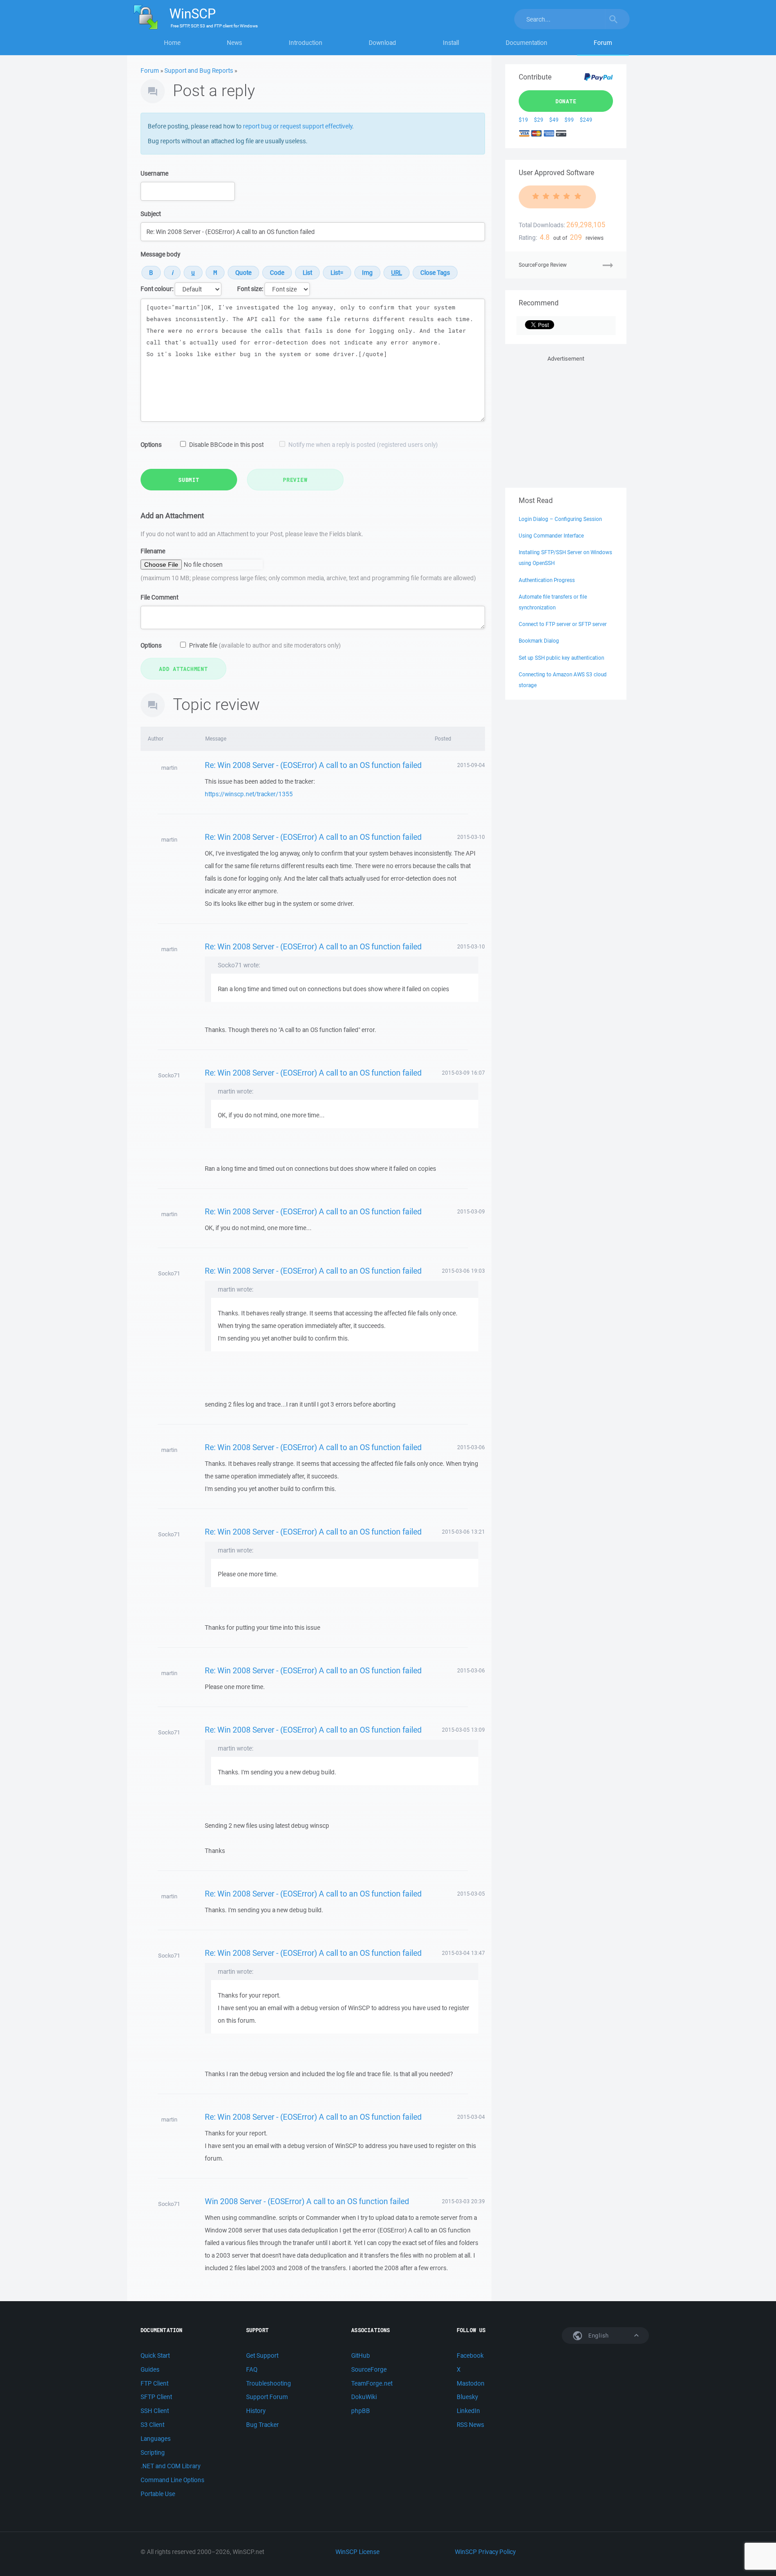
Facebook (470, 2355)
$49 (554, 120)
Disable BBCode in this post (226, 445)
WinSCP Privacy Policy (485, 2552)
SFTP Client (156, 2397)
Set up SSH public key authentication (561, 658)
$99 (569, 120)
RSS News (470, 2425)
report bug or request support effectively (298, 126)
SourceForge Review (543, 265)
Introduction (306, 43)
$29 (539, 120)
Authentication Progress (547, 580)
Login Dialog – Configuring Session (560, 519)
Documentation (527, 43)
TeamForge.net (372, 2383)
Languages (156, 2439)
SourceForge (369, 2369)
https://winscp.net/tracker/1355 (249, 794)
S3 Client (152, 2425)
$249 (586, 120)
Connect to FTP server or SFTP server (563, 624)
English (598, 2336)
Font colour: (157, 289)
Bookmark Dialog (539, 641)
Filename (153, 551)
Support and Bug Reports (199, 71)
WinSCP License (357, 2552)
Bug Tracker (262, 2425)
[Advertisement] (566, 420)
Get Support (262, 2355)
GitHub (361, 2355)
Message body (160, 254)
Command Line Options (172, 2480)
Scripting (153, 2452)
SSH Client (155, 2411)
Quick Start (155, 2355)
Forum (603, 43)
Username (154, 173)
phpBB (361, 2411)
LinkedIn (468, 2411)
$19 (523, 120)
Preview (295, 480)
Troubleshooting (269, 2383)
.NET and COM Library (170, 2466)
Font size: (250, 289)
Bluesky (467, 2397)
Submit (189, 480)
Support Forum (267, 2397)
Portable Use (158, 2494)
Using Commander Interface (551, 536)
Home (172, 43)
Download (382, 43)
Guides (150, 2369)
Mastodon (471, 2383)
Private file (265, 645)
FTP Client (154, 2383)
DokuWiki (364, 2397)
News (234, 43)
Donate (566, 101)
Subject (151, 214)
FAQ (252, 2369)
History (256, 2411)
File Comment (159, 597)
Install (451, 43)
